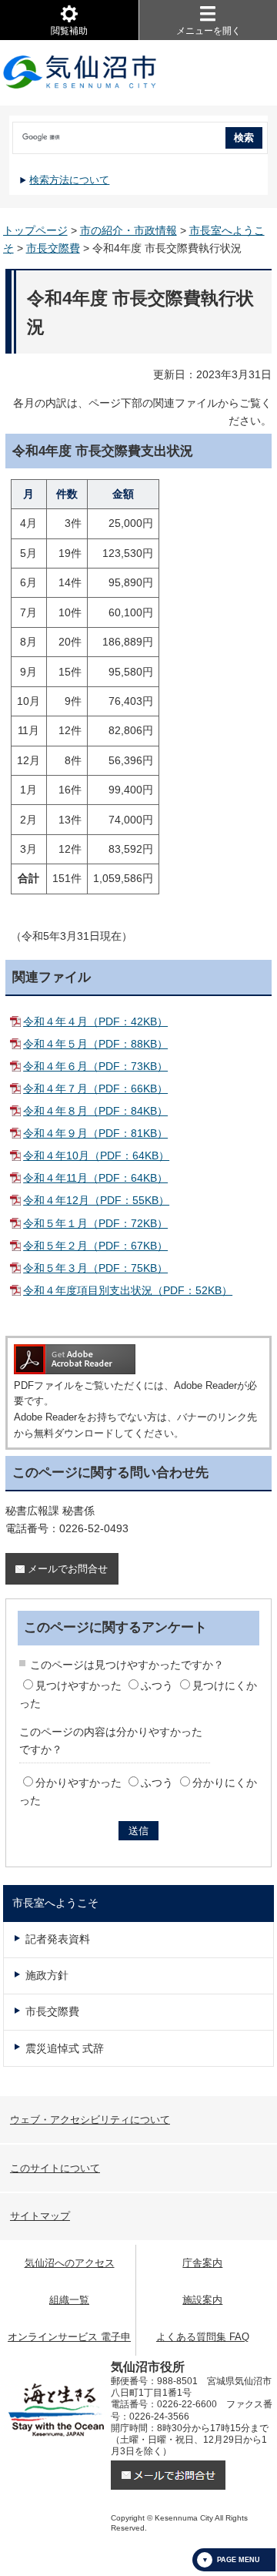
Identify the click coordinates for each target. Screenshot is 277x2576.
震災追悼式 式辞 (65, 2048)
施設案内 (202, 2300)
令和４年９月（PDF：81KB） (95, 1133)
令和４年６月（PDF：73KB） (95, 1066)
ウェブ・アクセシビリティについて (90, 2120)
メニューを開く (209, 31)
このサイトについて (55, 2168)
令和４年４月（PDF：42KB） (95, 1021)
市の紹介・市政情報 (128, 230)
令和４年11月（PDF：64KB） (95, 1178)
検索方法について (69, 180)
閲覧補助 (69, 31)
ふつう (157, 1685)
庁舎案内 (202, 2263)
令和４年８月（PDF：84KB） (95, 1111)
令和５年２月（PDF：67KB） (95, 1246)
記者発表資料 (58, 1939)
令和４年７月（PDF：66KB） (95, 1088)
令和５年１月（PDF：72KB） (95, 1223)
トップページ (35, 230)
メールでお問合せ (68, 1569)
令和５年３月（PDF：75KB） (95, 1268)
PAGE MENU (239, 2560)
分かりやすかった (78, 1783)
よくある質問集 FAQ (203, 2337)
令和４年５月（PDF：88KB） (95, 1044)
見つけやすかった (78, 1685)
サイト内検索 (10, 132)
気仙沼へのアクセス (70, 2263)
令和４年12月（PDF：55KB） (96, 1200)
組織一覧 (69, 2300)
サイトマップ (40, 2216)
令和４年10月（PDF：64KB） (96, 1156)
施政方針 (47, 1975)
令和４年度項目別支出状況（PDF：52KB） (128, 1290)
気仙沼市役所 (80, 73)
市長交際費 (53, 248)
